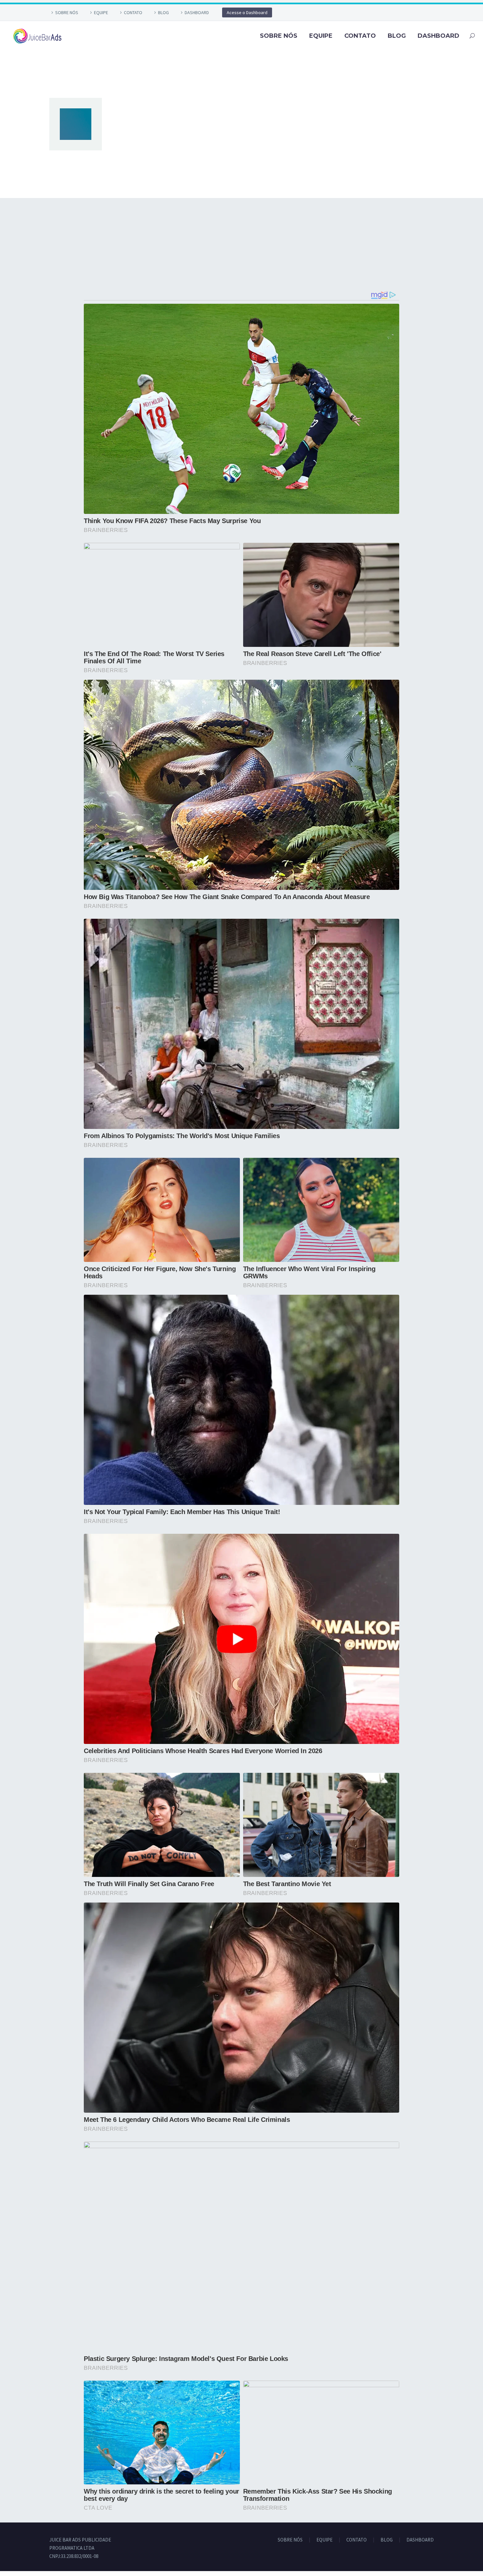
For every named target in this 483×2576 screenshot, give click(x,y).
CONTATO (133, 12)
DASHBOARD (197, 12)
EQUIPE (101, 12)
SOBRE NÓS (67, 12)
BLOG (163, 12)
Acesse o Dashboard (247, 12)
